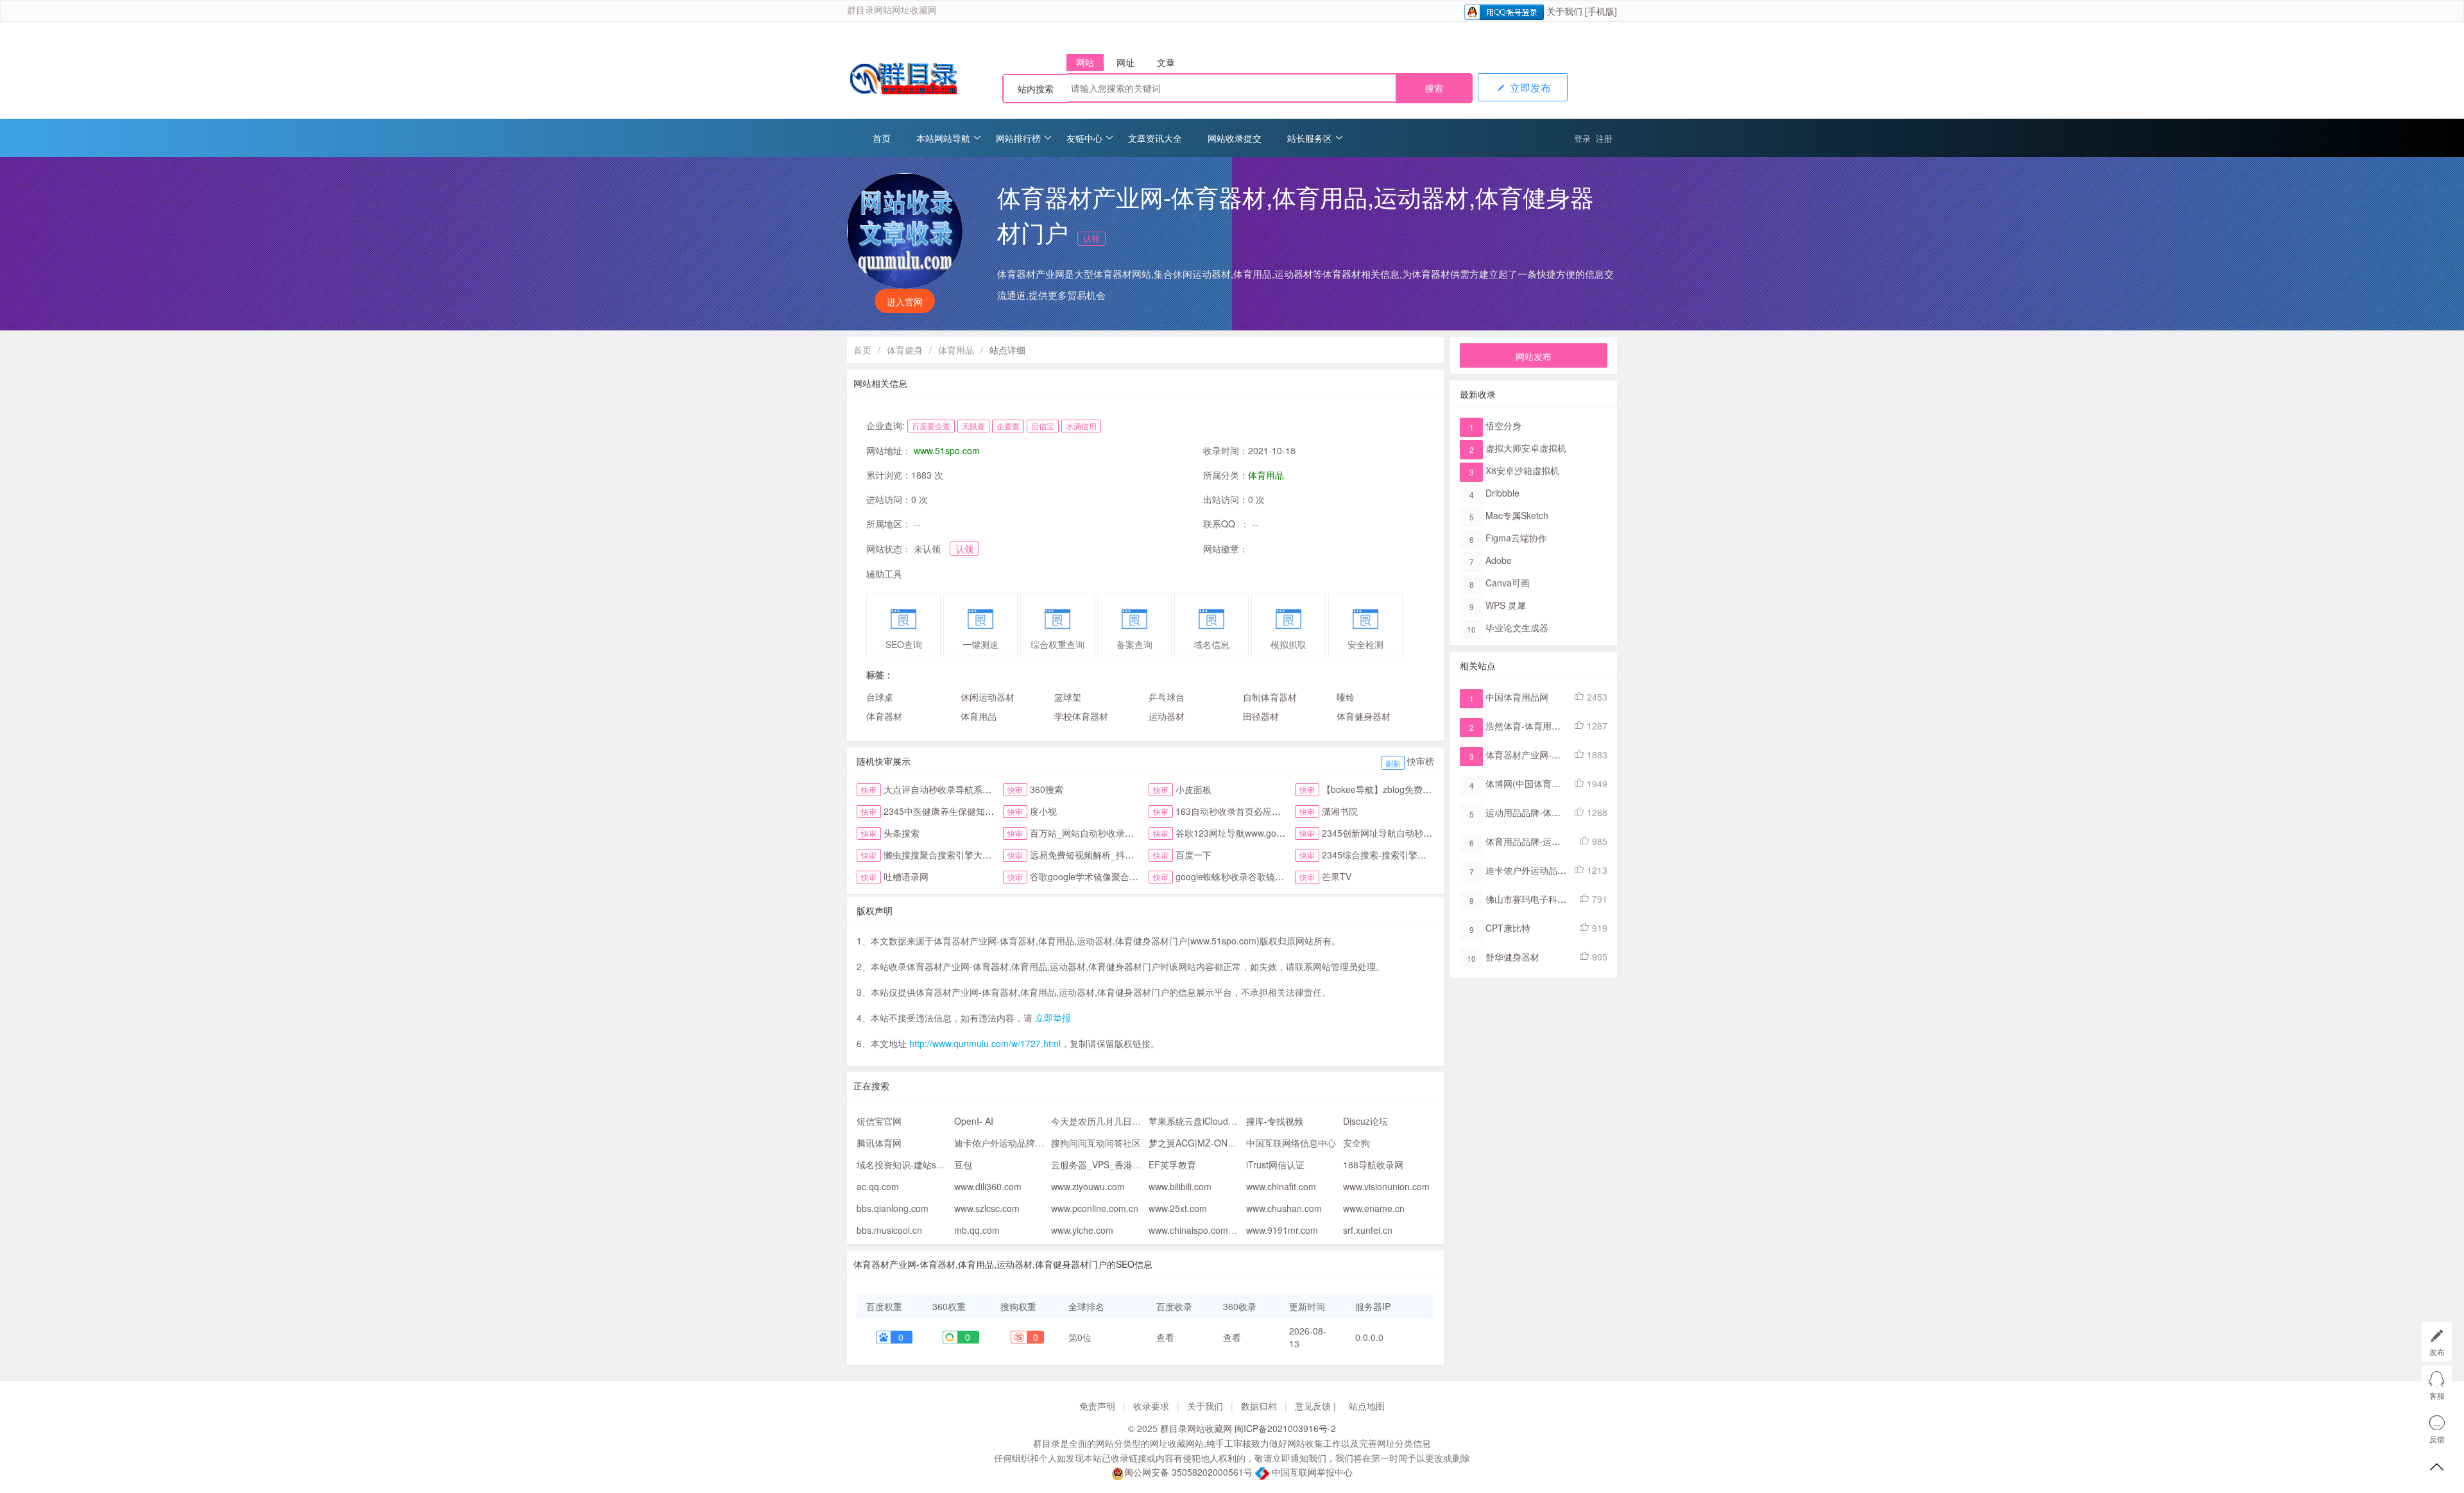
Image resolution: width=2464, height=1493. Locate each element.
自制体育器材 (1270, 697)
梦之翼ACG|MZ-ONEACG (1201, 1143)
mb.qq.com (977, 1230)
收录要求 (1151, 1406)
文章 (1166, 62)
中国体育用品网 (1517, 697)
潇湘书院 (1340, 811)
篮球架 (1068, 697)
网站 (1085, 62)
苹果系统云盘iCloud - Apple (1204, 1121)
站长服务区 (1310, 138)
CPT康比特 (1508, 928)
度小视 (1043, 811)
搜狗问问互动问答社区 (1096, 1143)
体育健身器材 (1364, 716)
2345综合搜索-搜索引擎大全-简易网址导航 (1407, 855)
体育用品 (956, 350)
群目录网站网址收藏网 (892, 11)
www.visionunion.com (1386, 1186)
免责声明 (1097, 1406)
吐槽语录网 (906, 876)
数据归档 (1259, 1406)
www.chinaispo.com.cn (1194, 1230)
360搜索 (1047, 789)
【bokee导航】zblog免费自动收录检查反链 (1408, 789)
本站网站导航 (943, 138)
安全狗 (1356, 1143)
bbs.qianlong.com (893, 1208)
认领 (1091, 238)
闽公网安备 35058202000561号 (1188, 1472)
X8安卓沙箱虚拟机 (1522, 470)
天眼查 (973, 426)
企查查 (1008, 426)
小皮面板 (1193, 789)
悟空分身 (1503, 425)
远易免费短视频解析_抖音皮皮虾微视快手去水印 (1127, 855)
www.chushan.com (1284, 1208)
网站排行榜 (1018, 138)
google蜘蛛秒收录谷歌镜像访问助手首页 (1257, 876)
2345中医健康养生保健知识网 (943, 811)
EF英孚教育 (1172, 1165)
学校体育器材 (1081, 716)
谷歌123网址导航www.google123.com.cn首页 (1267, 833)
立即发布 (1529, 88)
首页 (882, 138)
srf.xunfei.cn (1368, 1230)
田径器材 (1261, 716)
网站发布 (1534, 356)
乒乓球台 (1167, 697)
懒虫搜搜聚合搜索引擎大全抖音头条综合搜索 (973, 855)
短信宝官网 (879, 1121)
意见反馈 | (1317, 1406)
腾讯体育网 (879, 1143)
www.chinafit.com (1281, 1186)
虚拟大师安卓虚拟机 (1526, 448)
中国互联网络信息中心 (1291, 1143)
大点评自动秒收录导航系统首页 (946, 789)
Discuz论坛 (1365, 1121)
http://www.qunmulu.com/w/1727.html (985, 1043)
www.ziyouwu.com (1088, 1186)
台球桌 (880, 697)
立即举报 (1053, 1018)
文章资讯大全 (1155, 138)
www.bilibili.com (1180, 1186)
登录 (1582, 138)
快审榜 (1421, 761)
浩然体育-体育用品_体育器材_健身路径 (1564, 726)
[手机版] (1601, 11)
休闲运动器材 (988, 697)
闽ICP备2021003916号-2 (1285, 1428)
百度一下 (1193, 855)
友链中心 (1084, 138)
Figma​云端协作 (1516, 538)
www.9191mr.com (1282, 1230)
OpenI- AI (974, 1121)
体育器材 (884, 716)
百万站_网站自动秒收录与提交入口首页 (1109, 833)
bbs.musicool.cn (889, 1230)
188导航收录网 (1373, 1165)
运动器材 (1167, 716)
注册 (1604, 138)
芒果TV (1337, 876)
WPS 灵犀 (1506, 605)
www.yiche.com (1082, 1230)
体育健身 (905, 350)
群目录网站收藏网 (1196, 1428)
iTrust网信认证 (1275, 1165)
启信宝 (1043, 426)
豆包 (963, 1165)
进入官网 (905, 302)
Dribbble (1502, 493)
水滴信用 (1081, 426)
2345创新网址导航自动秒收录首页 (1390, 833)
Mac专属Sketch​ (1517, 515)
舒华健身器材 (1512, 957)
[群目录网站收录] (902, 79)
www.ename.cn (1374, 1208)
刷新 (1393, 763)
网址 (1125, 62)
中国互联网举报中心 (1311, 1472)
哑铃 (1346, 697)
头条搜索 (902, 833)
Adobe (1499, 560)
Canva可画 (1508, 583)
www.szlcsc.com (987, 1208)
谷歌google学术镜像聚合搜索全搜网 (1102, 876)
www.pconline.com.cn (1095, 1208)
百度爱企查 (931, 426)
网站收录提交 (1235, 138)
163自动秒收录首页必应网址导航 (1242, 811)
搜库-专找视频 (1275, 1121)
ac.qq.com (878, 1186)
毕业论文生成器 (1517, 627)
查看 (1165, 1337)
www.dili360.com (988, 1186)
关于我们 (1564, 11)
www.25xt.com (1178, 1208)
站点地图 (1367, 1406)
